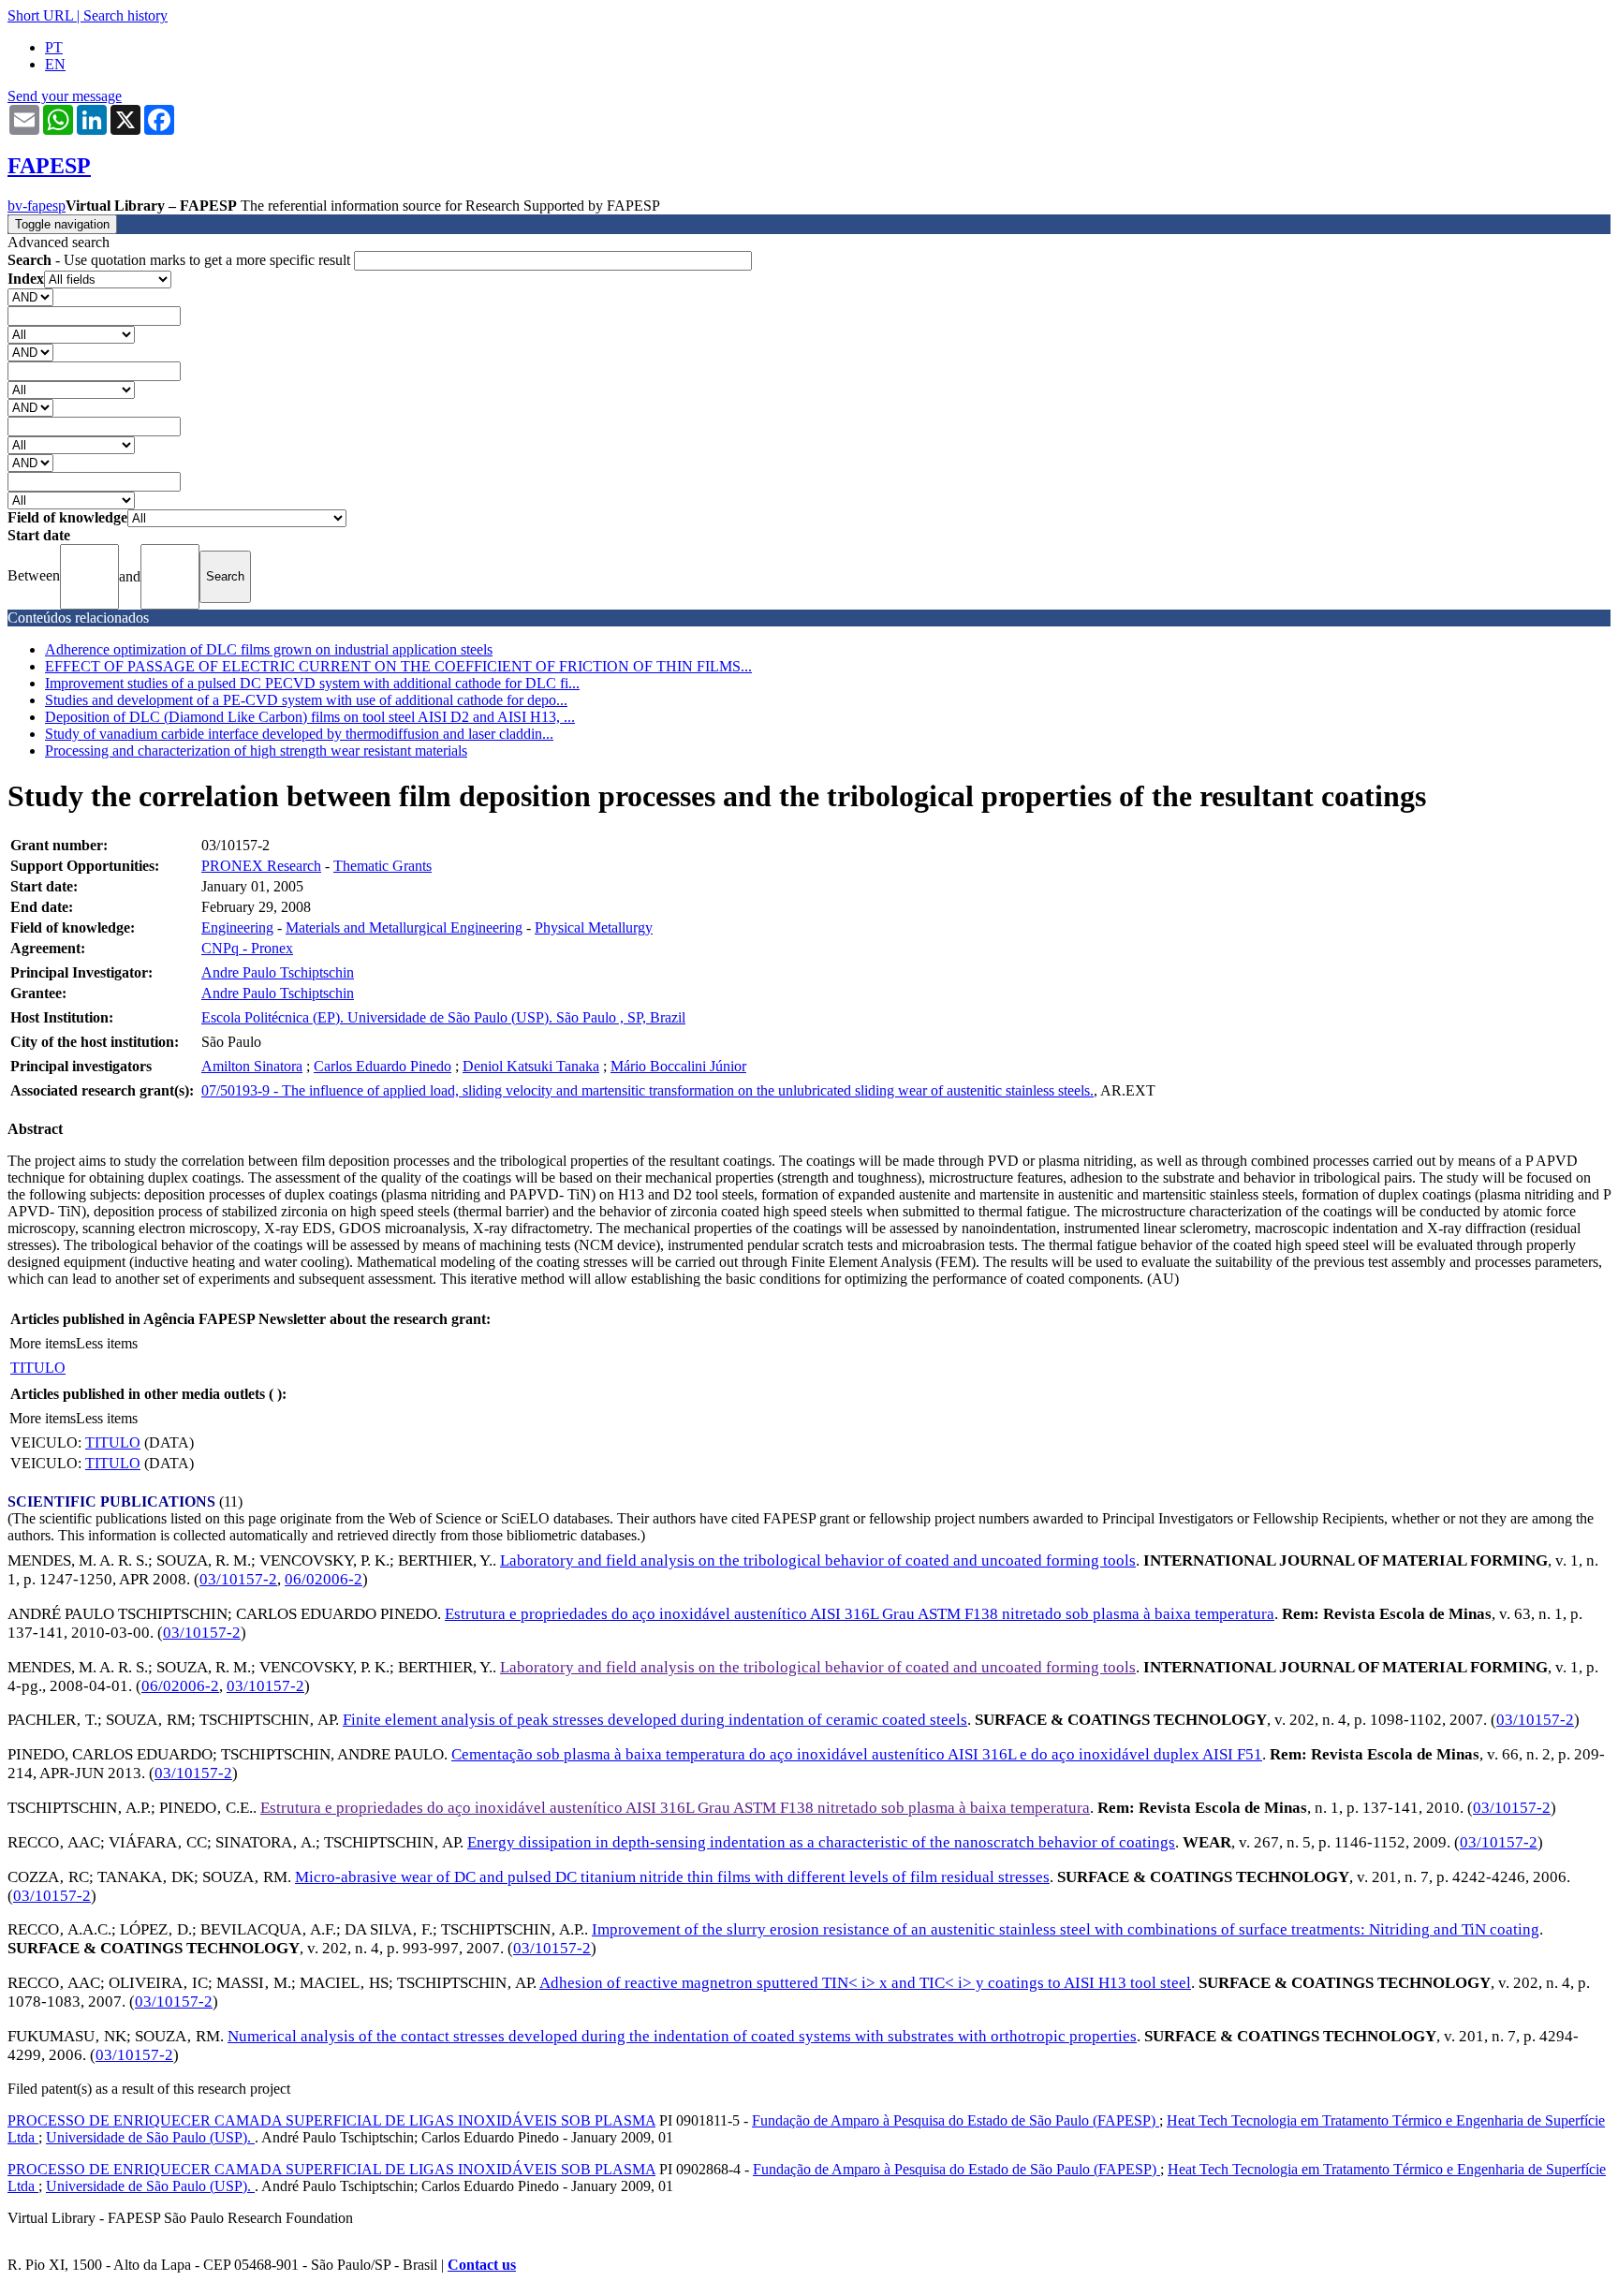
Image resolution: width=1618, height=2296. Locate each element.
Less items (107, 1343)
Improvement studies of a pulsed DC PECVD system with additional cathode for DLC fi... (312, 683)
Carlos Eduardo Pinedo (382, 1066)
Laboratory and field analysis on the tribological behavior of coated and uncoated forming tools (818, 1560)
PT (54, 47)
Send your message (65, 96)
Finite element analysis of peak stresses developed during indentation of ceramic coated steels (655, 1720)
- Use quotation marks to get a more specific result (181, 260)
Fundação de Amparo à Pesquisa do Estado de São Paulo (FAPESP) (956, 2120)
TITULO (38, 1368)
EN (55, 64)
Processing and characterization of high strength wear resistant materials (256, 751)
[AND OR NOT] (30, 296)
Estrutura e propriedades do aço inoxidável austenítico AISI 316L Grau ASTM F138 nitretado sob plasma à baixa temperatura (860, 1614)
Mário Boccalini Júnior (678, 1066)
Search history (125, 15)
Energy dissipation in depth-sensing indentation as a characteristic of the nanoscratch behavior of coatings (821, 1842)
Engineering (237, 927)
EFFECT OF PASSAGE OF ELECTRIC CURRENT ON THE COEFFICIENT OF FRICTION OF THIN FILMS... (398, 666)
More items (43, 1343)
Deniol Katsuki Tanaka (531, 1066)
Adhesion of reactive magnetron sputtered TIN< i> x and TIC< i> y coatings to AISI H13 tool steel (865, 1983)
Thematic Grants (382, 866)
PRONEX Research (261, 866)
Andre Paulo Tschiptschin (278, 972)
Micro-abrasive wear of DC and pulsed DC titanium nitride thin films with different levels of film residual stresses (672, 1877)
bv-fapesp (37, 206)
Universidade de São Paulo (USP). (150, 2137)
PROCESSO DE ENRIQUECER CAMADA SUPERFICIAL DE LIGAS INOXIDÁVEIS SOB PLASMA (331, 2120)
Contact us (482, 2265)
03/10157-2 (238, 1579)
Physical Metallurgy (594, 927)
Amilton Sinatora (252, 1066)
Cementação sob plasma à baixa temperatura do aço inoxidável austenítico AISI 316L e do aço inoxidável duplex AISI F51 (857, 1754)
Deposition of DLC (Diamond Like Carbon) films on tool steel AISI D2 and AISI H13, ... (310, 717)
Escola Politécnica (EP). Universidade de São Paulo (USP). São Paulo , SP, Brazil (443, 1017)
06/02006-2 (324, 1579)
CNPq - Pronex (247, 948)
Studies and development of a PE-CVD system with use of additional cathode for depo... (306, 700)
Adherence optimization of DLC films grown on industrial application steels (269, 649)
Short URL (40, 15)
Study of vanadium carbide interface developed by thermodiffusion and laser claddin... (299, 734)
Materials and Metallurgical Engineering (404, 927)
